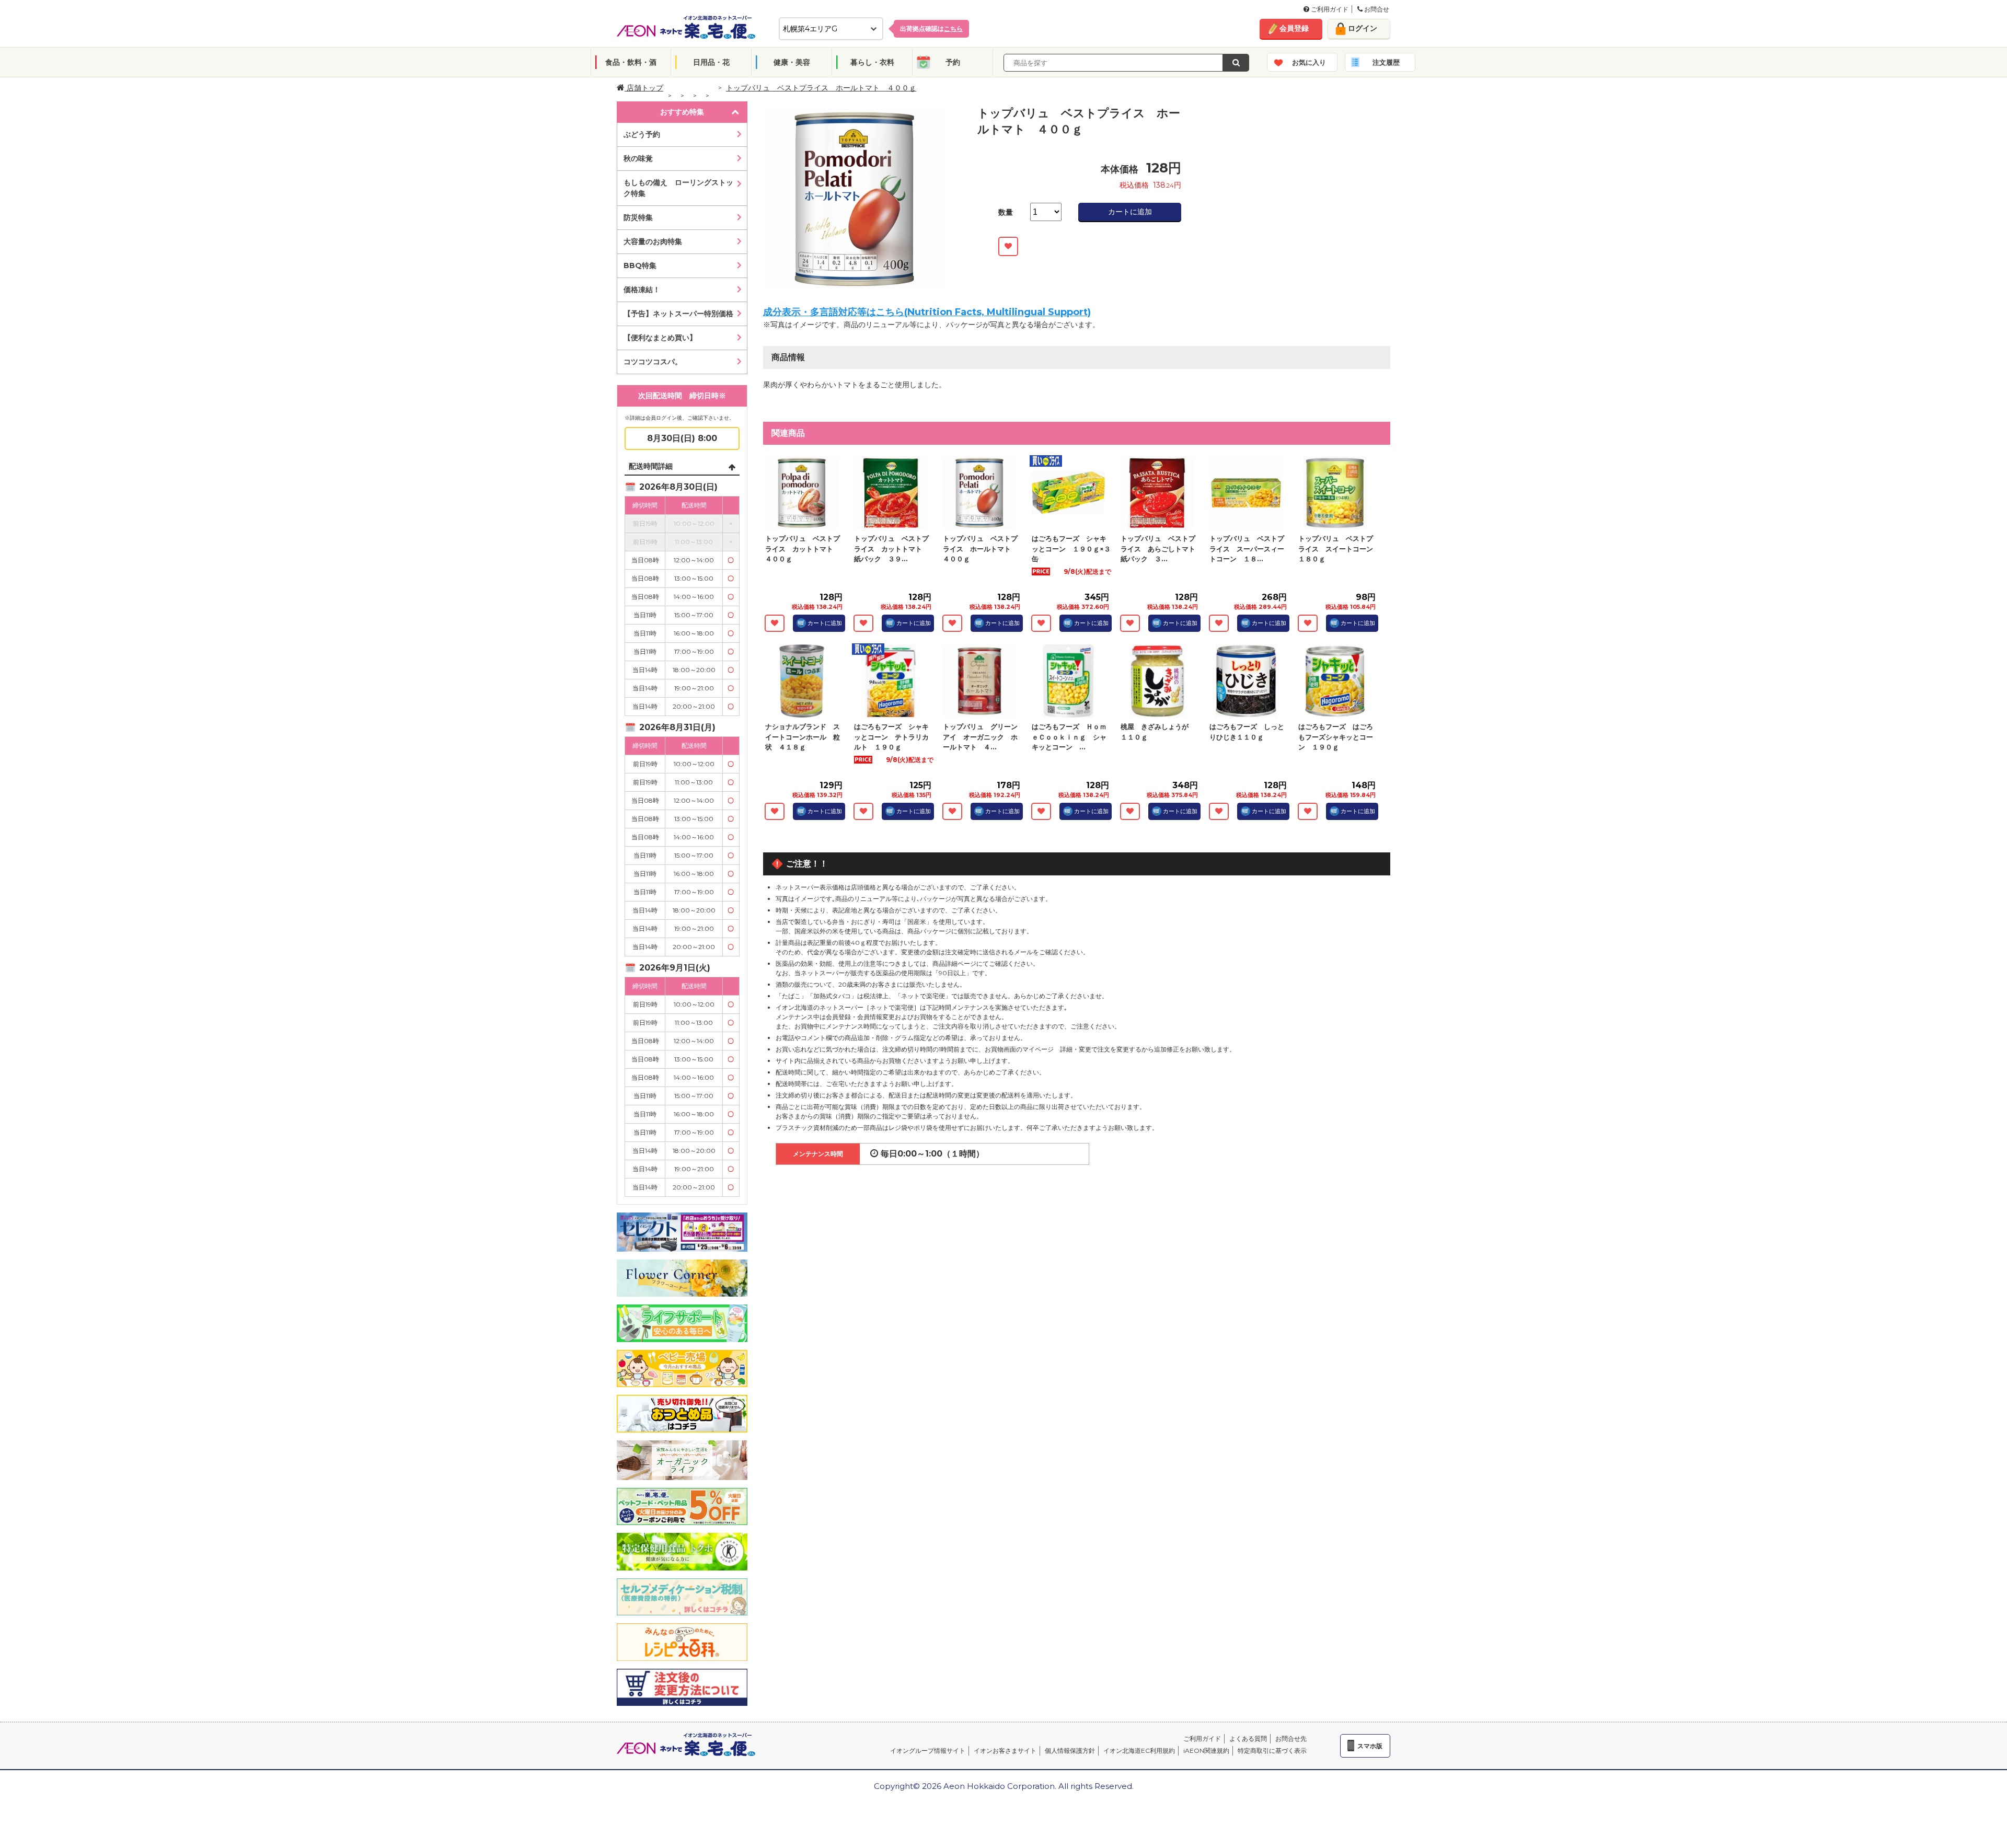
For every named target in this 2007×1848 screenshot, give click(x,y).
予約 (953, 62)
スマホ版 (1370, 1746)
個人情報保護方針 (1070, 1751)
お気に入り (1309, 62)
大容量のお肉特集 (653, 241)
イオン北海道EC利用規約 (1139, 1751)
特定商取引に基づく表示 (1272, 1751)
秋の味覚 (638, 158)
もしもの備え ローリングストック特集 (678, 188)
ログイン (1363, 28)
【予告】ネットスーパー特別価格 (678, 314)
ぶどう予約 (642, 134)
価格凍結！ (642, 290)
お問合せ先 (1291, 1739)
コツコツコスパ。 (653, 362)
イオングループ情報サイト (928, 1751)
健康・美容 (792, 62)
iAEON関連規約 (1206, 1751)
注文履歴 (1386, 62)
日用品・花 (711, 62)
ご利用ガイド (1329, 9)
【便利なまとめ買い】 (660, 338)
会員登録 (1294, 28)
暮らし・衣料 (872, 62)
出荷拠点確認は (931, 28)
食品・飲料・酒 (631, 62)
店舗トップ (644, 88)
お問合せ (1376, 9)
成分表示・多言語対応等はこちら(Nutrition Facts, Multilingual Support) (927, 312)
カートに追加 (1130, 212)
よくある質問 (1248, 1739)
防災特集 (638, 217)
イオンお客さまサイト (1005, 1751)
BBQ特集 (640, 265)
